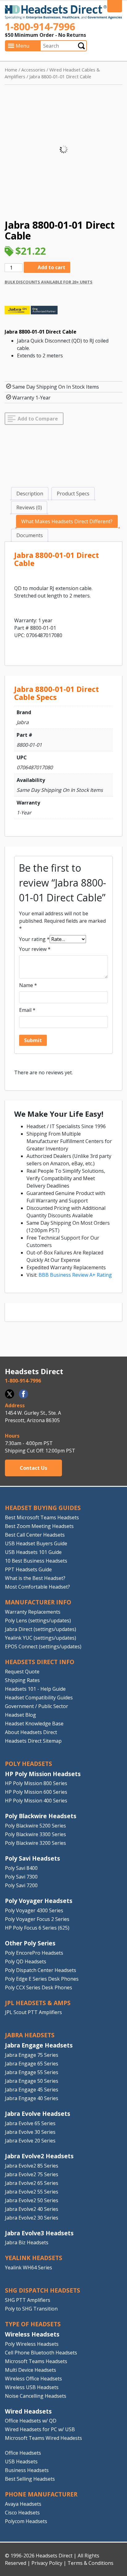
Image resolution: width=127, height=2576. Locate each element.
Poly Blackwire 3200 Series (35, 1843)
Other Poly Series (30, 1943)
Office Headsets (23, 2453)
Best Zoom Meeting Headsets (39, 1526)
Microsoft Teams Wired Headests (43, 2438)
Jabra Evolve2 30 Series (32, 2218)
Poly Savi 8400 (21, 1868)
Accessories (33, 70)
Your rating (34, 939)
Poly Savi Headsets (33, 1858)
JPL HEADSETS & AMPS (38, 2003)
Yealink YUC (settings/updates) (41, 1638)
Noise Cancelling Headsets (36, 2396)
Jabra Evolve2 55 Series (32, 2192)
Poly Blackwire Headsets (41, 1816)
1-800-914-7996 (40, 26)
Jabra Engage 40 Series (32, 2098)
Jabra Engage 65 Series (32, 2064)
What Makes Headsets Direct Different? (67, 521)
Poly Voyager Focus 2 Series (37, 1919)
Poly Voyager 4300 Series (34, 1910)
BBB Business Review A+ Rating (75, 1275)
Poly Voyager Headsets (39, 1901)
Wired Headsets (28, 2411)
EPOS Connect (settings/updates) (43, 1646)
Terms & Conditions (90, 2563)
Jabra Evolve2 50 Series (32, 2200)
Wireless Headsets (32, 2334)
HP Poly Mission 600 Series (36, 1792)
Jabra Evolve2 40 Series (32, 2209)
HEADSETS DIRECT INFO (40, 1662)
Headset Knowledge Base (34, 1724)
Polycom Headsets (26, 2521)
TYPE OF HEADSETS (33, 2324)
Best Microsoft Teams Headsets (42, 1517)
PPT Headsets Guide (28, 1569)
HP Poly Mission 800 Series (36, 1783)
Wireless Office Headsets (33, 2379)
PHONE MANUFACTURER (41, 2494)
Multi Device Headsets (31, 2370)
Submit (81, 46)
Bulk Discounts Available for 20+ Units (49, 282)
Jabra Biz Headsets (27, 2242)
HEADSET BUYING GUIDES (43, 1508)
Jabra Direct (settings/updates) (41, 1629)
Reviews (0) (29, 507)
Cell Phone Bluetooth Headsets (41, 2353)
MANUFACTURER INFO (38, 1602)
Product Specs (73, 494)
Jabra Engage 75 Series (32, 2055)
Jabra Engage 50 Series (32, 2081)
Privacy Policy (47, 2563)
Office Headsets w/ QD (31, 2421)
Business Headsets (27, 2470)
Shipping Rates (22, 1680)
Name (28, 985)
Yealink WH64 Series (29, 2267)
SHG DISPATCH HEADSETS (43, 2290)
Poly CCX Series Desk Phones (39, 1987)
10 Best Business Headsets (36, 1561)
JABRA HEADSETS (30, 2035)
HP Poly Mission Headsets (43, 1774)
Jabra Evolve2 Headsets (39, 2156)
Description (30, 494)
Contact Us (33, 1468)
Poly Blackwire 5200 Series (35, 1826)
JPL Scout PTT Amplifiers (33, 2012)
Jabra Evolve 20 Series (30, 2141)
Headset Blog (20, 1715)
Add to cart (51, 267)
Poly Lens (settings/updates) (38, 1620)
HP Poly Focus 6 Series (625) (37, 1928)
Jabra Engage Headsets (39, 2045)
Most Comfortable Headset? (37, 1587)
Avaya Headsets (23, 2504)
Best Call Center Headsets (35, 1535)
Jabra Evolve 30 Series (30, 2132)
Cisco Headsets (22, 2513)
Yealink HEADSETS (34, 2258)
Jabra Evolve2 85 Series (32, 2166)
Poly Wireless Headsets (32, 2344)
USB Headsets (21, 2462)
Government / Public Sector (37, 1706)
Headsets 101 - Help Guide (35, 1689)
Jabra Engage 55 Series (32, 2072)
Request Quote (22, 1672)
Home (11, 70)
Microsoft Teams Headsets (36, 2361)
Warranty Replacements (33, 1612)
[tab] (30, 494)
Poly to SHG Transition (31, 2309)
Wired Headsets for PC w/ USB (40, 2429)
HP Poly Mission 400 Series (36, 1801)
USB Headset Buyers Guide (36, 1543)
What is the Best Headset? (35, 1578)
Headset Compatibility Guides (39, 1698)
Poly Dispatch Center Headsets (41, 1970)
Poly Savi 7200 (21, 1885)
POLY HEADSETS (29, 1764)
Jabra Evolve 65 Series (30, 2123)
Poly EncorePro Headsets (34, 1953)
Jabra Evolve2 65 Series (32, 2183)
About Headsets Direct (31, 1732)
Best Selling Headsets (30, 2479)
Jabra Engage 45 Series (32, 2090)
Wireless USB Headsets (32, 2387)
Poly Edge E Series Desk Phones (42, 1979)
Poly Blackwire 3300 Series (35, 1834)
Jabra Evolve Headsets (38, 2114)
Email (27, 1010)
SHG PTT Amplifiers (28, 2300)
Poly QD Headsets (26, 1961)
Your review (35, 949)
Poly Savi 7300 (21, 1877)
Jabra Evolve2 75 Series (32, 2174)
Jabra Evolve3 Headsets (39, 2233)
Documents (30, 535)
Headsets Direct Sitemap (33, 1741)
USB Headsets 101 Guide (33, 1552)
